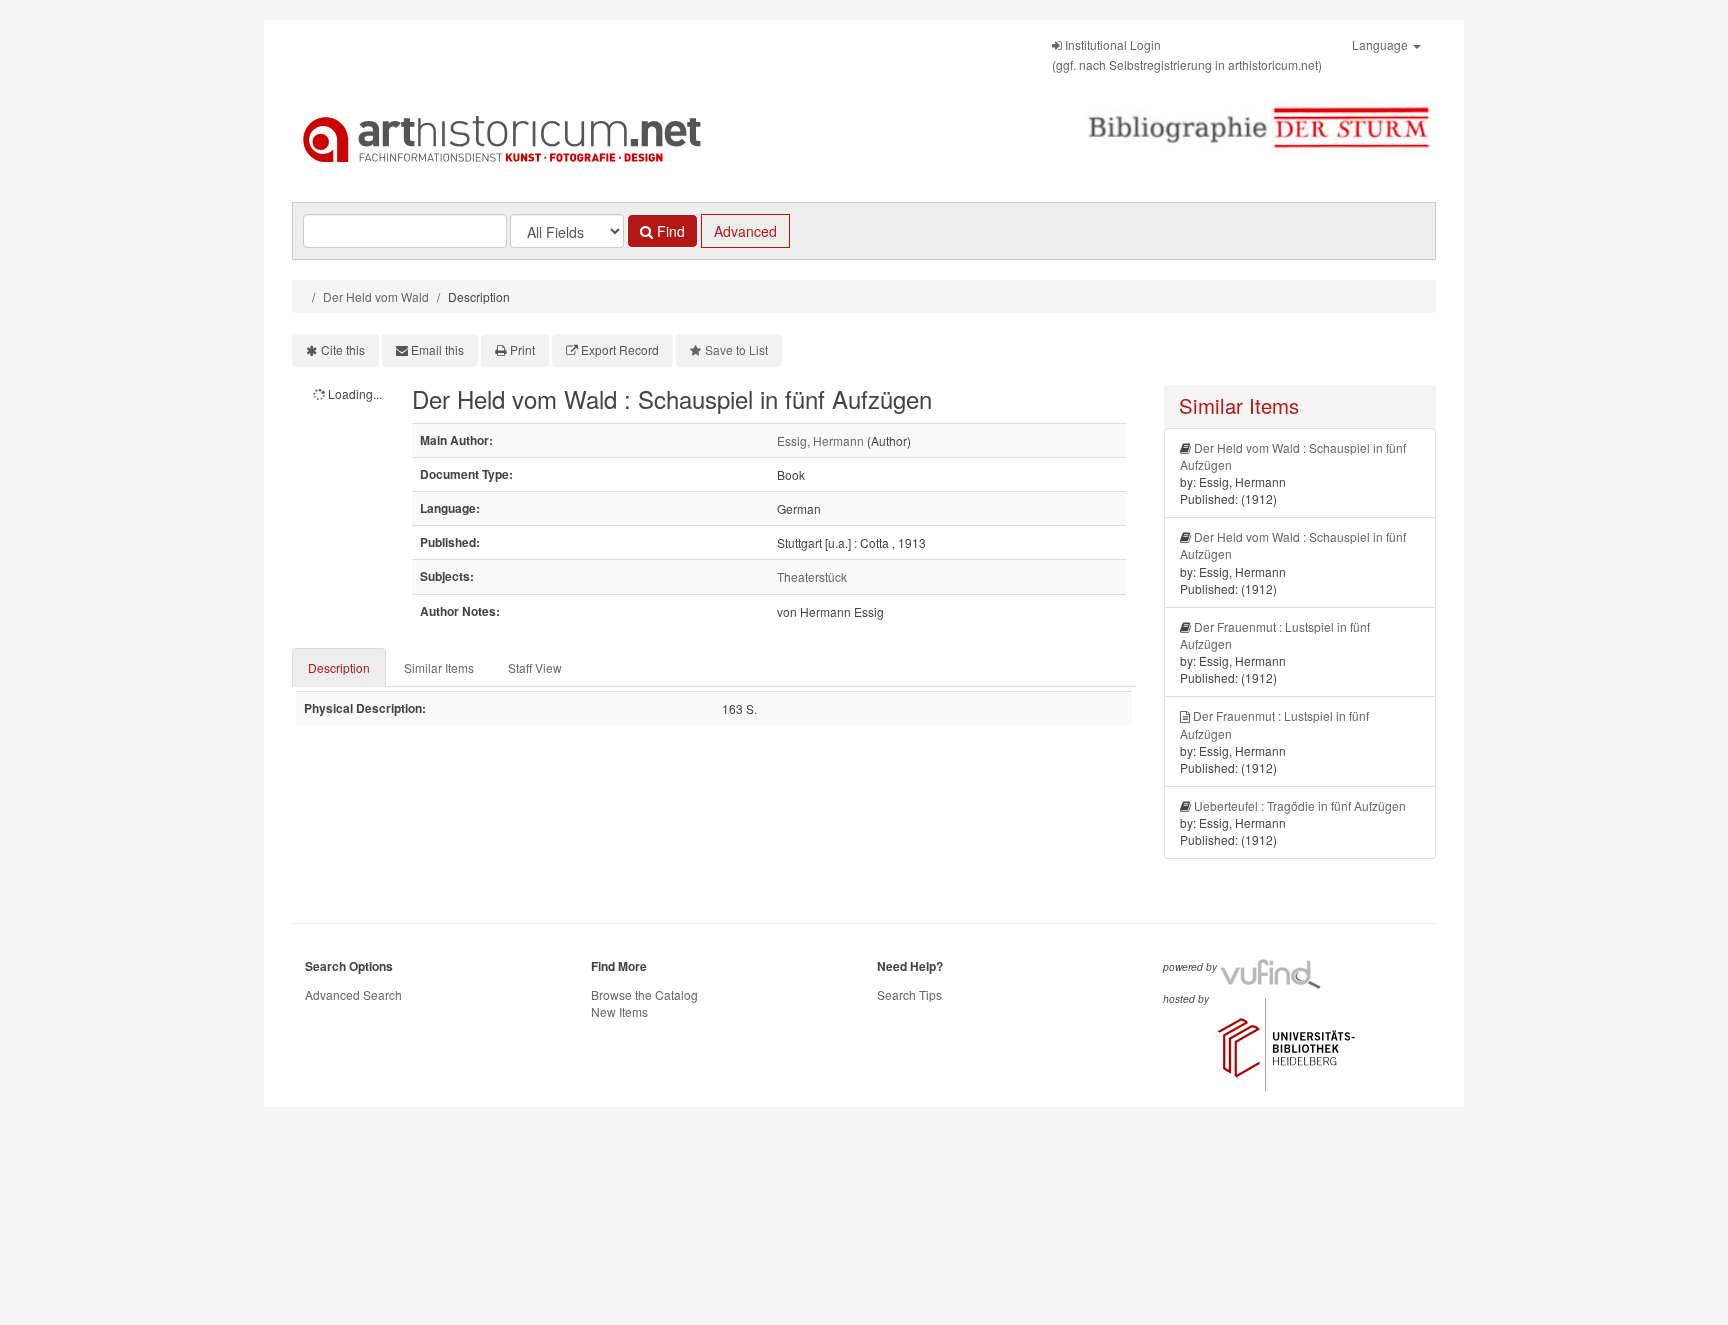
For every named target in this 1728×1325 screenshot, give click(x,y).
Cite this (343, 349)
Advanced (745, 231)
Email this (437, 349)
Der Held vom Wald (376, 296)
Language (1381, 44)
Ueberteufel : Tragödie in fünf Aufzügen (1300, 805)
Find (669, 231)
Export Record (620, 349)
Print (522, 349)
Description (339, 667)
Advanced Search (353, 994)
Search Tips (909, 994)
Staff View (535, 667)
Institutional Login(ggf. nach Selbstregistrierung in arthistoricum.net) (1187, 54)
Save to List (736, 349)
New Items (619, 1011)
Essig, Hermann (820, 440)
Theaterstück (812, 576)
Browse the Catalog (644, 994)
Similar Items (439, 667)
